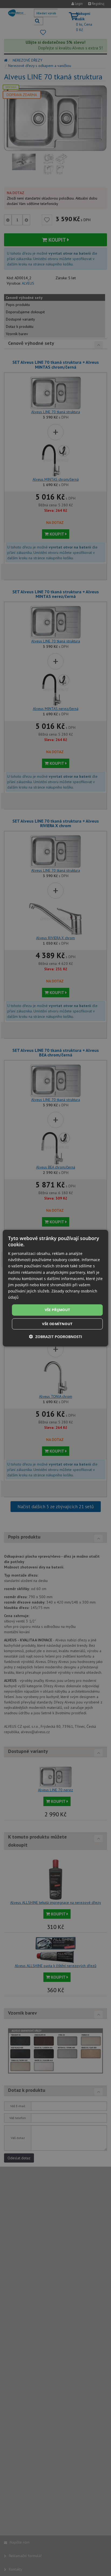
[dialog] (55, 1288)
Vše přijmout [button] (58, 1310)
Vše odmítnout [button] (57, 1324)
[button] (55, 1337)
